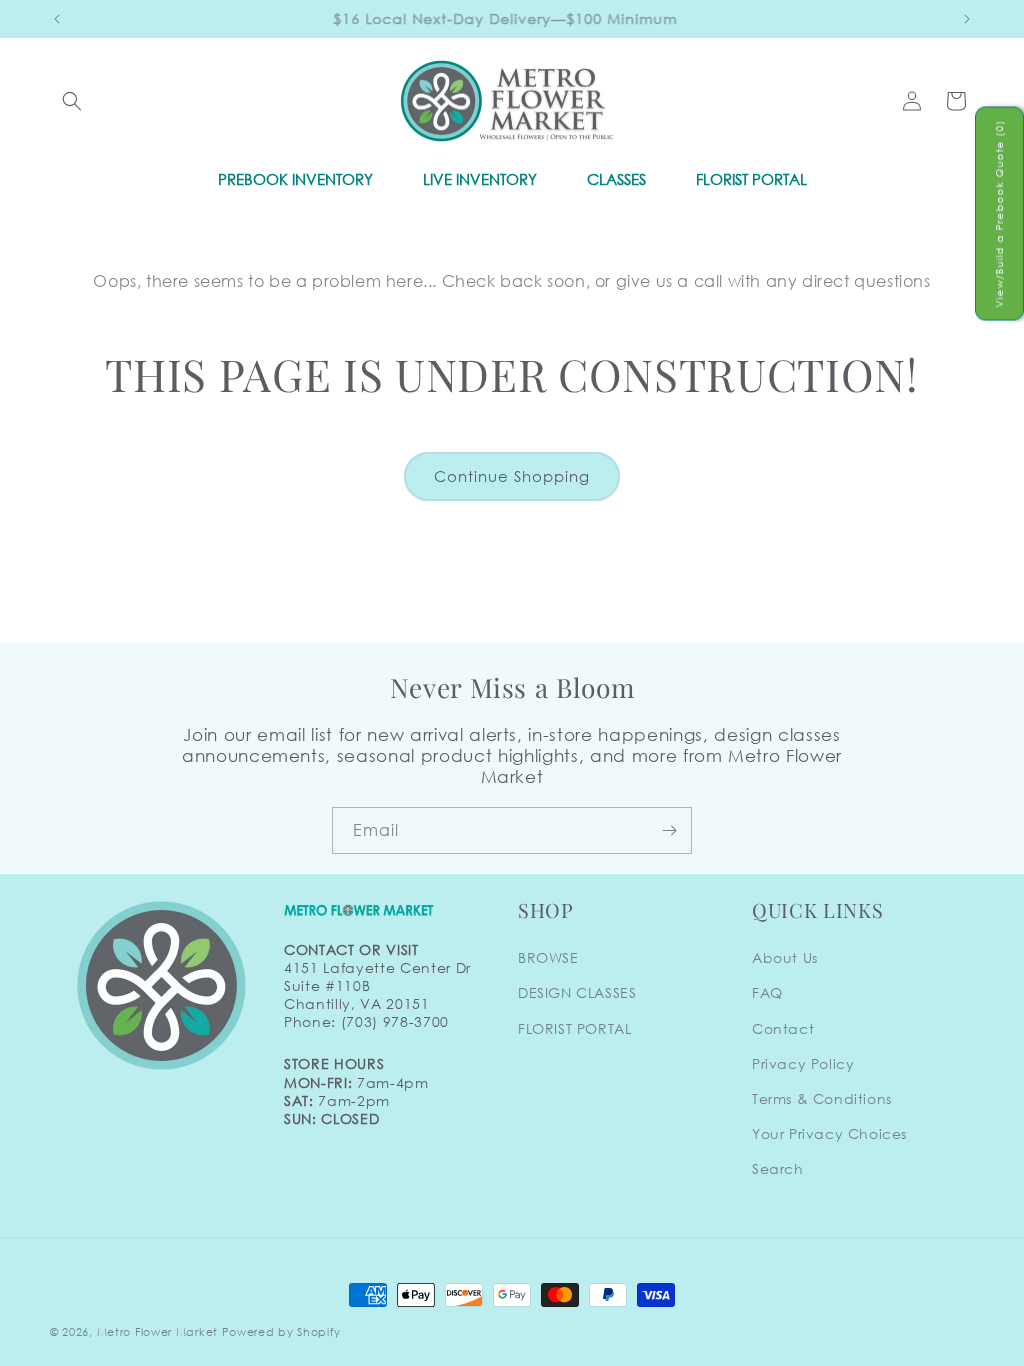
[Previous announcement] (57, 19)
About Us (785, 957)
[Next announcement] (967, 19)
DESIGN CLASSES (577, 992)
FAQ (767, 992)
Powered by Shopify (281, 1332)
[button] (72, 101)
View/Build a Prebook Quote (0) (999, 213)
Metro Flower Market (157, 1332)
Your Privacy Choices (829, 1133)
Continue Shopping (512, 476)
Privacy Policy (803, 1063)
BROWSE (548, 957)
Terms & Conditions (822, 1098)
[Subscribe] (669, 830)
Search (778, 1168)
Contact (783, 1028)
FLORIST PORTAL (574, 1028)
